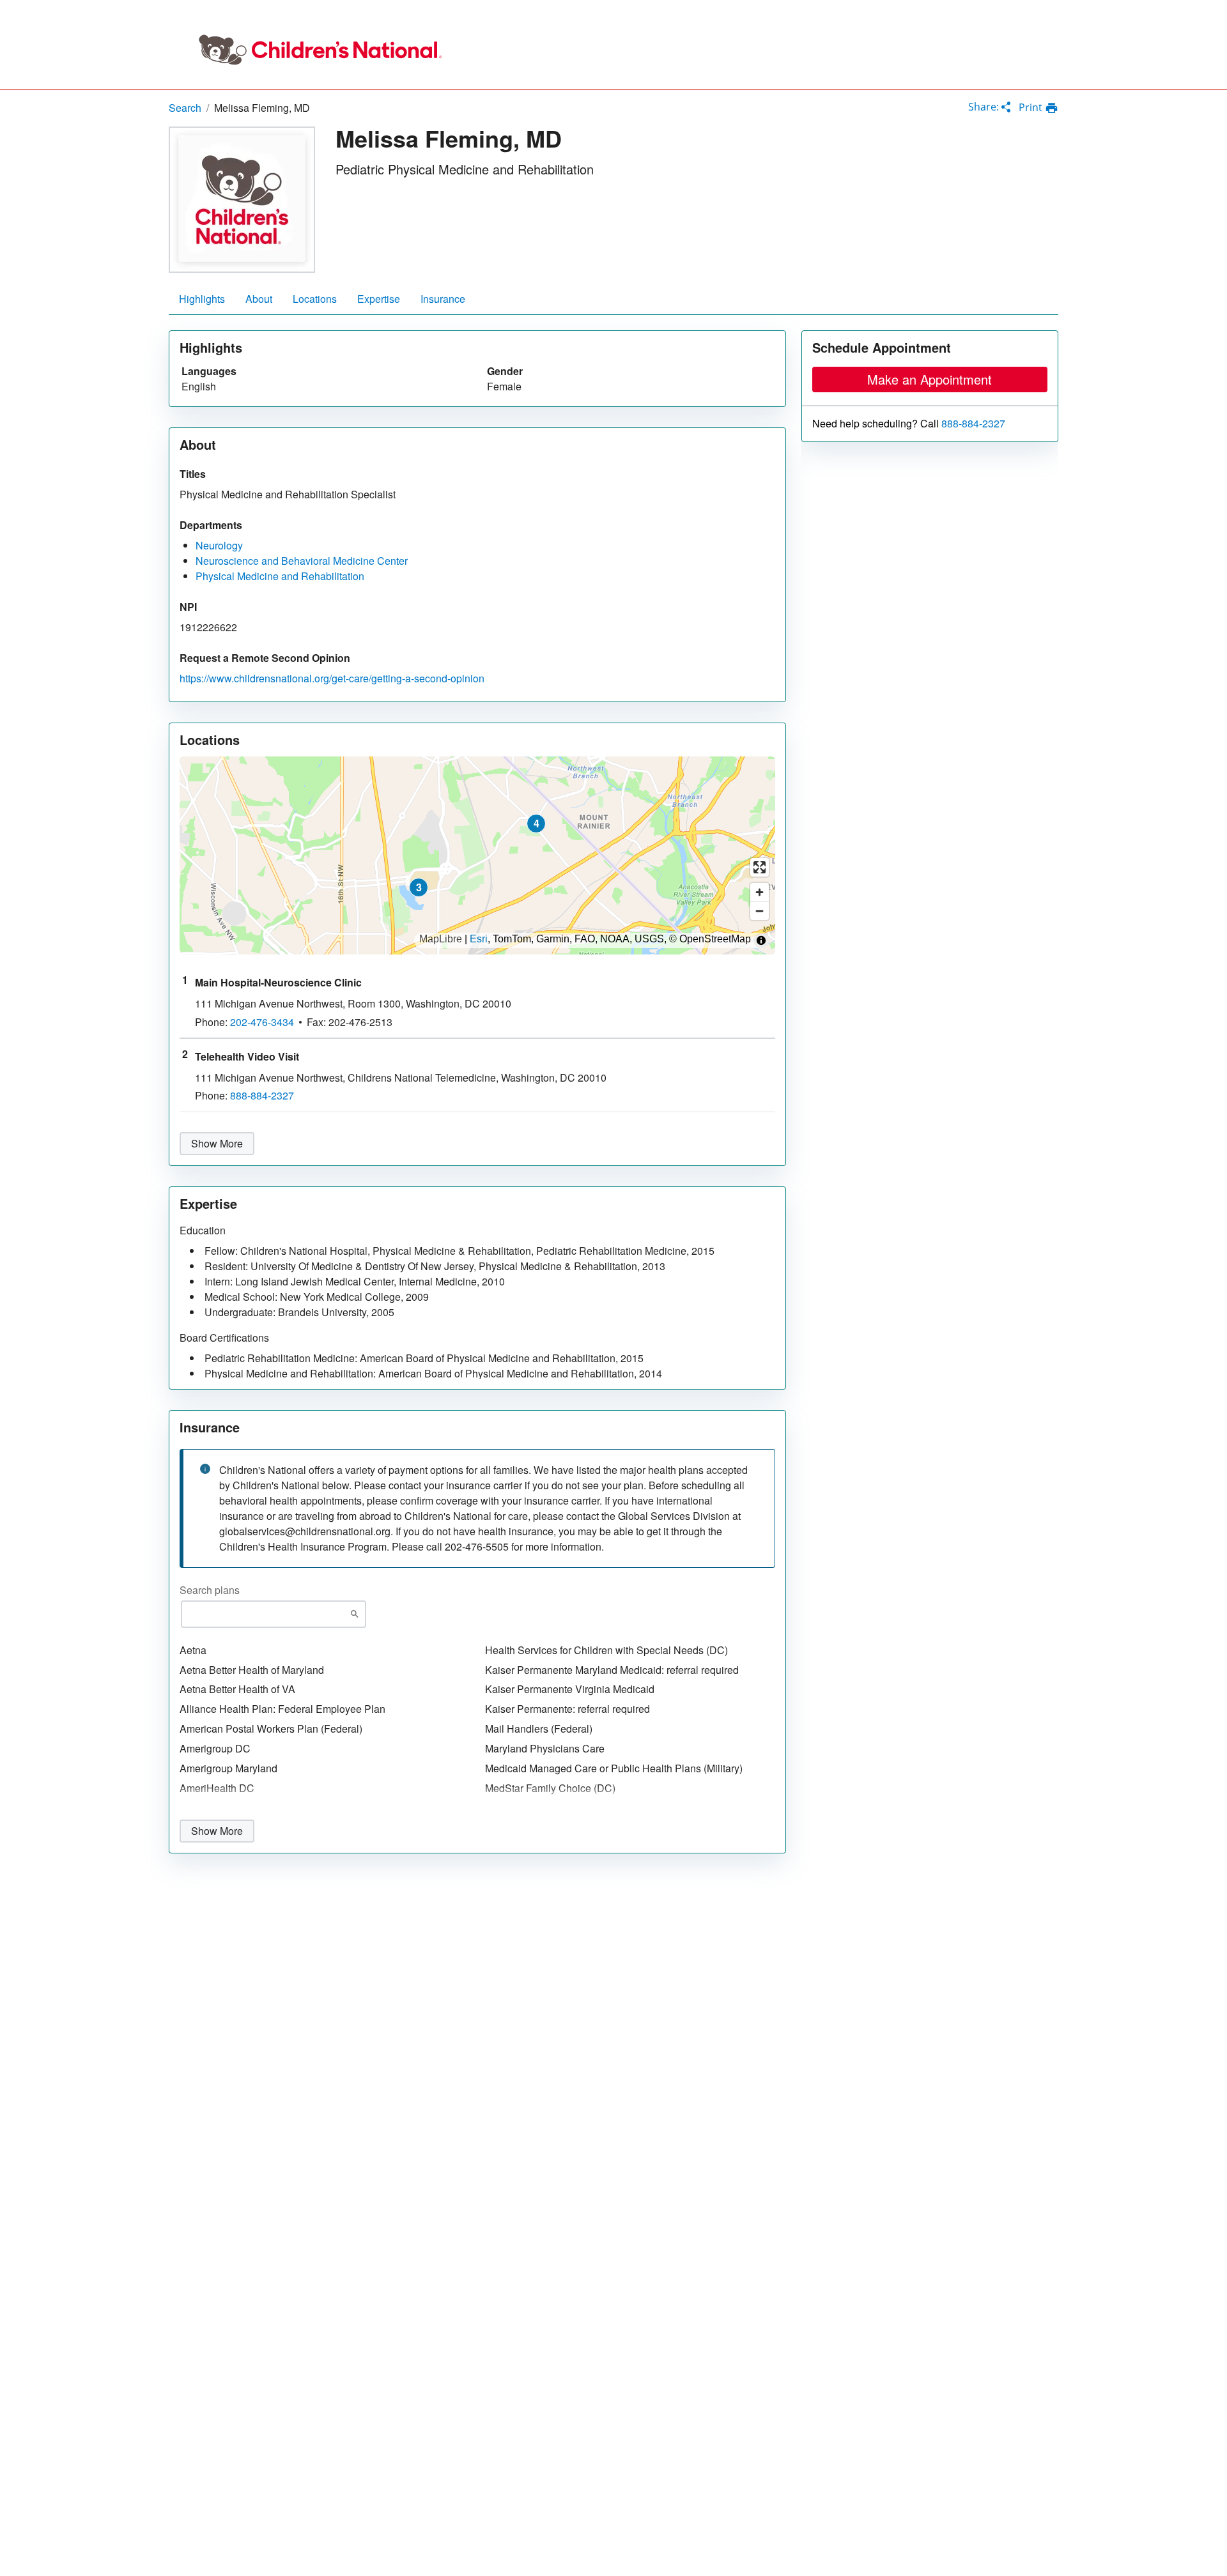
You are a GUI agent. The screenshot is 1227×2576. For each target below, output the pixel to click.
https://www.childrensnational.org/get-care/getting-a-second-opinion (332, 678)
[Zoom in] (760, 892)
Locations (315, 299)
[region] (477, 855)
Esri (479, 939)
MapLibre (441, 939)
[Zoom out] (760, 911)
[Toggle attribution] (761, 940)
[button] (419, 887)
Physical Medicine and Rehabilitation (280, 576)
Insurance (443, 299)
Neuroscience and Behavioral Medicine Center (302, 561)
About (259, 299)
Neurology (219, 545)
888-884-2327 (973, 424)
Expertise (379, 299)
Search (185, 108)
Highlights (202, 299)
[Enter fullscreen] (760, 867)
